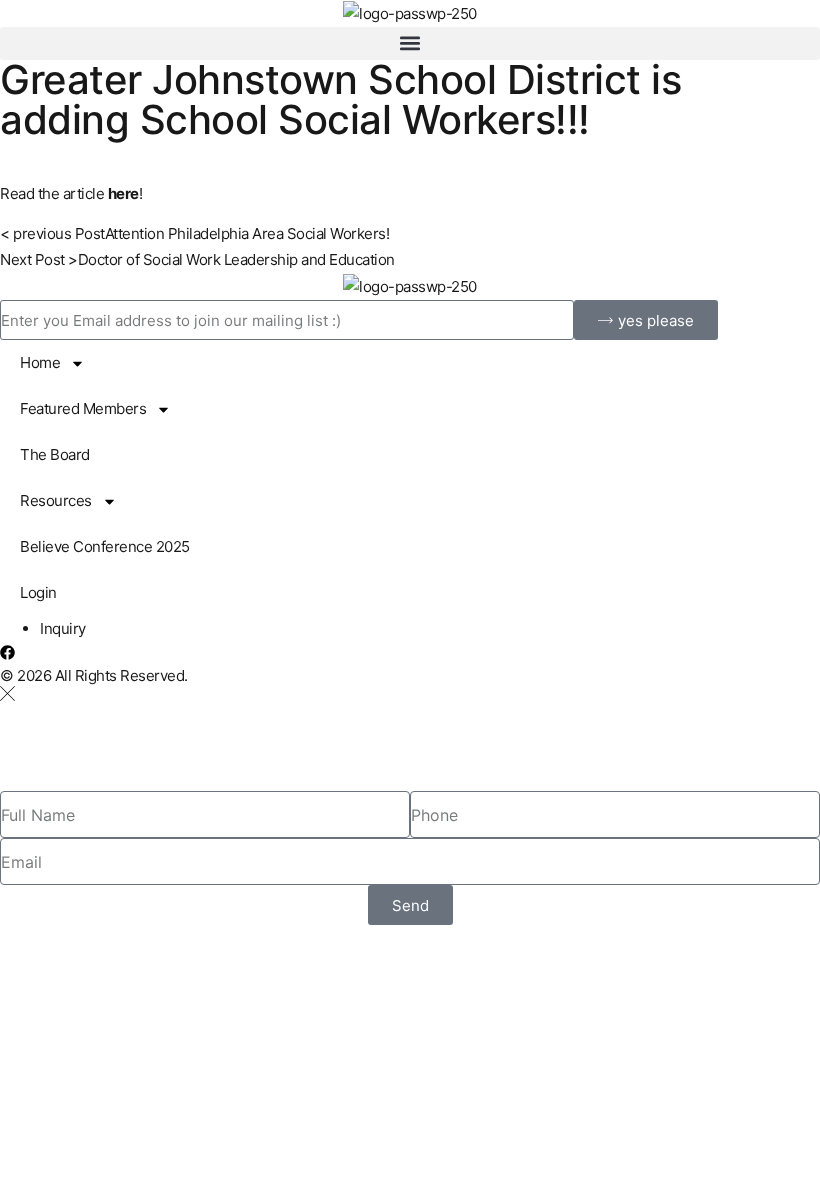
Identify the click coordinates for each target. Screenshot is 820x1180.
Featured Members (83, 408)
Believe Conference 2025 (105, 546)
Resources (56, 500)
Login (38, 592)
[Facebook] (7, 652)
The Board (55, 454)
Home (40, 362)
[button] (410, 43)
